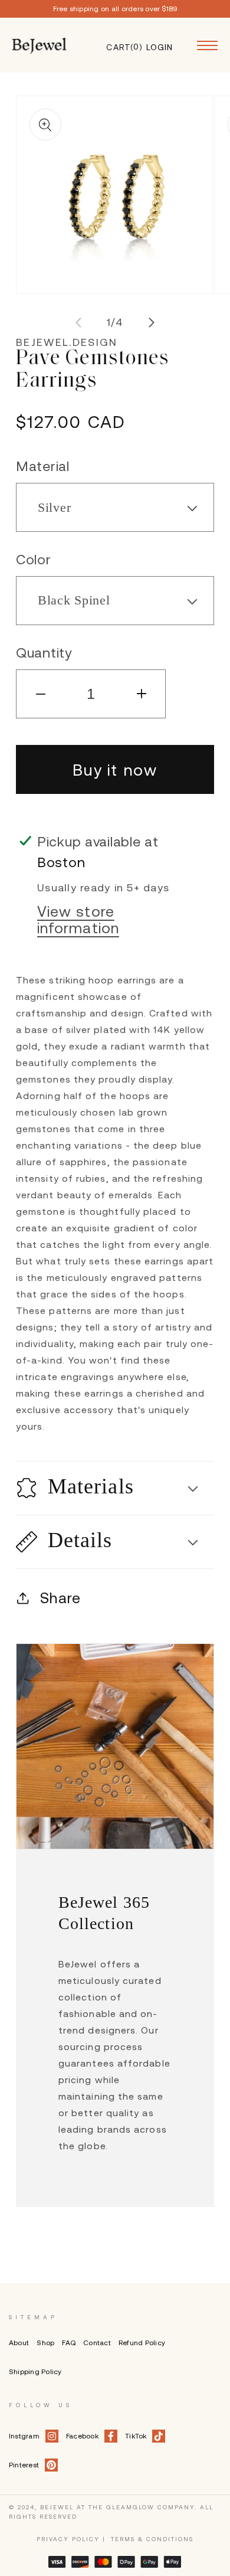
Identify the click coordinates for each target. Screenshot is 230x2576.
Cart (119, 46)
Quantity (44, 653)
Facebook (82, 2436)
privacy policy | (71, 2539)
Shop (45, 2343)
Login (159, 46)
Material (43, 466)
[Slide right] (152, 323)
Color (34, 559)
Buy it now (115, 770)
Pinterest (24, 2465)
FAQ (69, 2343)
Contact (97, 2343)
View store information (78, 920)
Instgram (24, 2436)
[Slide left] (78, 323)
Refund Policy (142, 2343)
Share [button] (60, 1598)
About (19, 2343)
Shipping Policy (35, 2372)
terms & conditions (152, 2539)
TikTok (136, 2436)
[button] (115, 1488)
